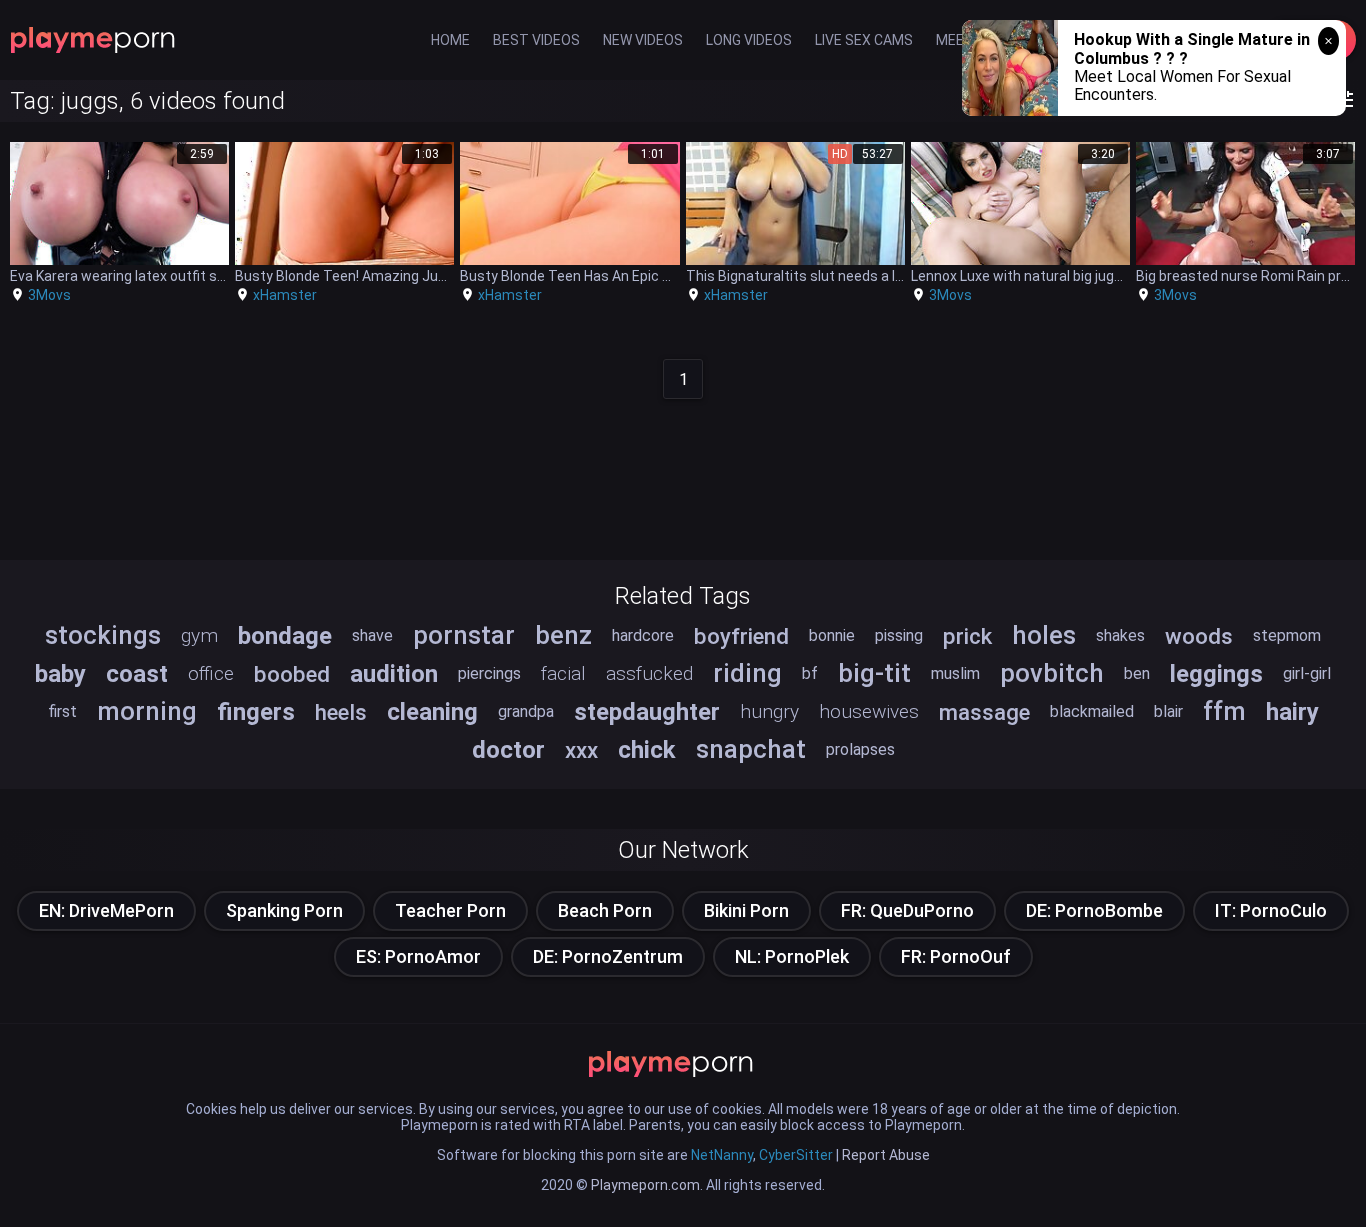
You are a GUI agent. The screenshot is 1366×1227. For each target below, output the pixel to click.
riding (747, 673)
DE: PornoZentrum (608, 956)
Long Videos (749, 40)
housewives (869, 711)
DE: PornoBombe (1094, 910)
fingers (256, 712)
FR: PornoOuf (956, 956)
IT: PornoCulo (1271, 910)
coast (137, 674)
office (211, 673)
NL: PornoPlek (792, 956)
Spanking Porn (284, 910)
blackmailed (1092, 711)
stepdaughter (647, 712)
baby (60, 674)
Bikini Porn (746, 910)
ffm (1224, 711)
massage (984, 712)
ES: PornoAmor (418, 956)
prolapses (860, 749)
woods (1199, 636)
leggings (1216, 674)
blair (1168, 711)
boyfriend (741, 636)
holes (1044, 635)
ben (1137, 673)
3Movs (49, 295)
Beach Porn (605, 910)
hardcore (643, 635)
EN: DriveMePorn (106, 910)
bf (810, 673)
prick (967, 636)
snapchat (751, 749)
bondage (285, 636)
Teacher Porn (450, 910)
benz (563, 635)
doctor (508, 750)
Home (450, 40)
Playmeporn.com (645, 1185)
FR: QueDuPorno (907, 910)
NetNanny (722, 1155)
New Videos (643, 40)
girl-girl (1307, 673)
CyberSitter (796, 1155)
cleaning (432, 712)
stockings (103, 635)
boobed (292, 674)
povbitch (1052, 673)
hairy (1292, 712)
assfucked (649, 673)
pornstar (464, 635)
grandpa (526, 711)
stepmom (1287, 635)
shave (372, 635)
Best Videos (536, 40)
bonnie (832, 635)
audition (394, 674)
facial (563, 673)
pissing (899, 635)
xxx (581, 750)
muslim (955, 673)
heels (341, 712)
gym (199, 635)
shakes (1120, 635)
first (62, 711)
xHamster (285, 295)
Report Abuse (886, 1155)
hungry (769, 711)
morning (147, 711)
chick (647, 750)
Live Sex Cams (864, 40)
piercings (489, 673)
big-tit (874, 673)
